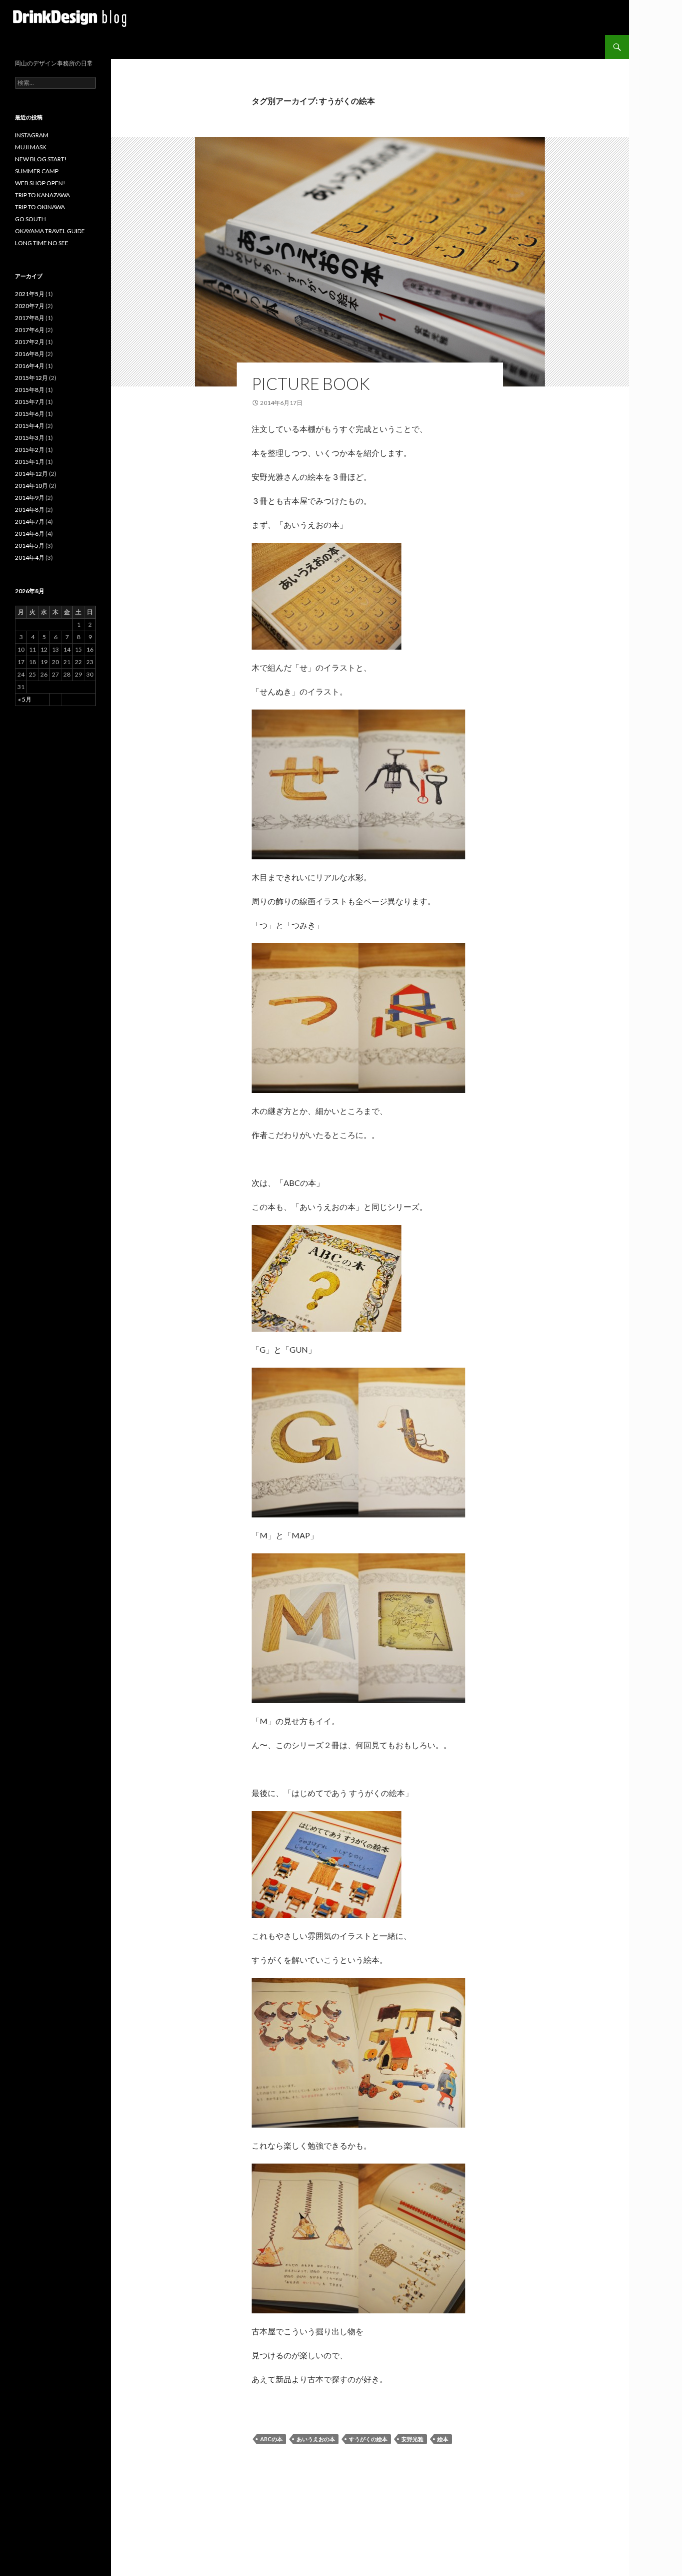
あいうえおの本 (316, 2439)
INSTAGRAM (32, 135)
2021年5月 (30, 294)
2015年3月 (30, 438)
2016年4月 (30, 366)
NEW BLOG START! (41, 159)
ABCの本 (271, 2439)
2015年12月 (31, 378)
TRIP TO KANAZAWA (42, 195)
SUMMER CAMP (37, 171)
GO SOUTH (30, 219)
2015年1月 (30, 462)
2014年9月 (30, 498)
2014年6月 (30, 534)
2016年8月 (30, 354)
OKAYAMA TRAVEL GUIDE (50, 231)
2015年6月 (30, 414)
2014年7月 (30, 522)
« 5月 (25, 699)
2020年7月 (30, 306)
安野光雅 (412, 2439)
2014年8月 (30, 510)
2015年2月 (30, 450)
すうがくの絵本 (368, 2439)
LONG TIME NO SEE (42, 243)
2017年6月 (30, 330)
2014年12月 (31, 474)
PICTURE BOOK (311, 383)
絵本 (443, 2439)
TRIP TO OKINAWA (40, 207)
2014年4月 (30, 557)
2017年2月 (30, 342)
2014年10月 (31, 486)
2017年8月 (30, 318)
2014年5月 (30, 546)
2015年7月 (30, 402)
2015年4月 (30, 426)
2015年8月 (30, 390)
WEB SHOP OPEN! (40, 183)
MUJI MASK (31, 147)
